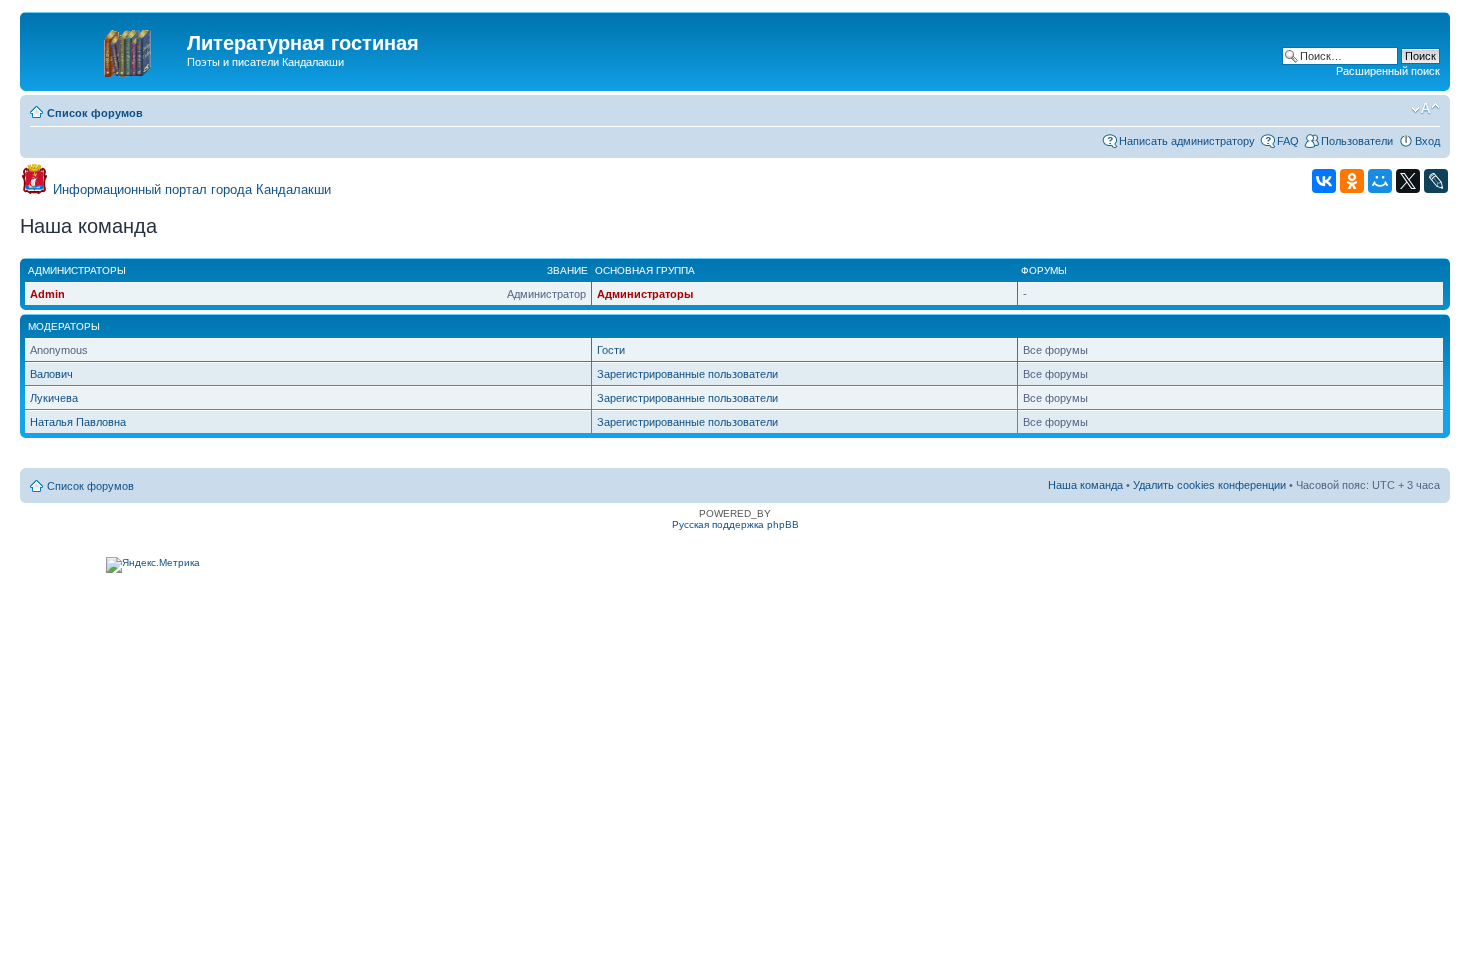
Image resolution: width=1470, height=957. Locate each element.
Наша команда (1085, 485)
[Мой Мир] (1380, 181)
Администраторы (645, 294)
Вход (1427, 141)
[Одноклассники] (1352, 181)
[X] (1408, 181)
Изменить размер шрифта (1425, 109)
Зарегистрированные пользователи (687, 374)
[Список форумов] (106, 49)
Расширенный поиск (1388, 71)
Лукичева (54, 398)
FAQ (1288, 141)
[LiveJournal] (1436, 181)
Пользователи (1357, 141)
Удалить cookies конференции (1209, 485)
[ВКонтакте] (1324, 181)
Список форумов (95, 113)
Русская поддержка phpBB (735, 524)
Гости (611, 350)
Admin (47, 294)
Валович (51, 374)
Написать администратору (1187, 141)
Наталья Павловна (78, 422)
